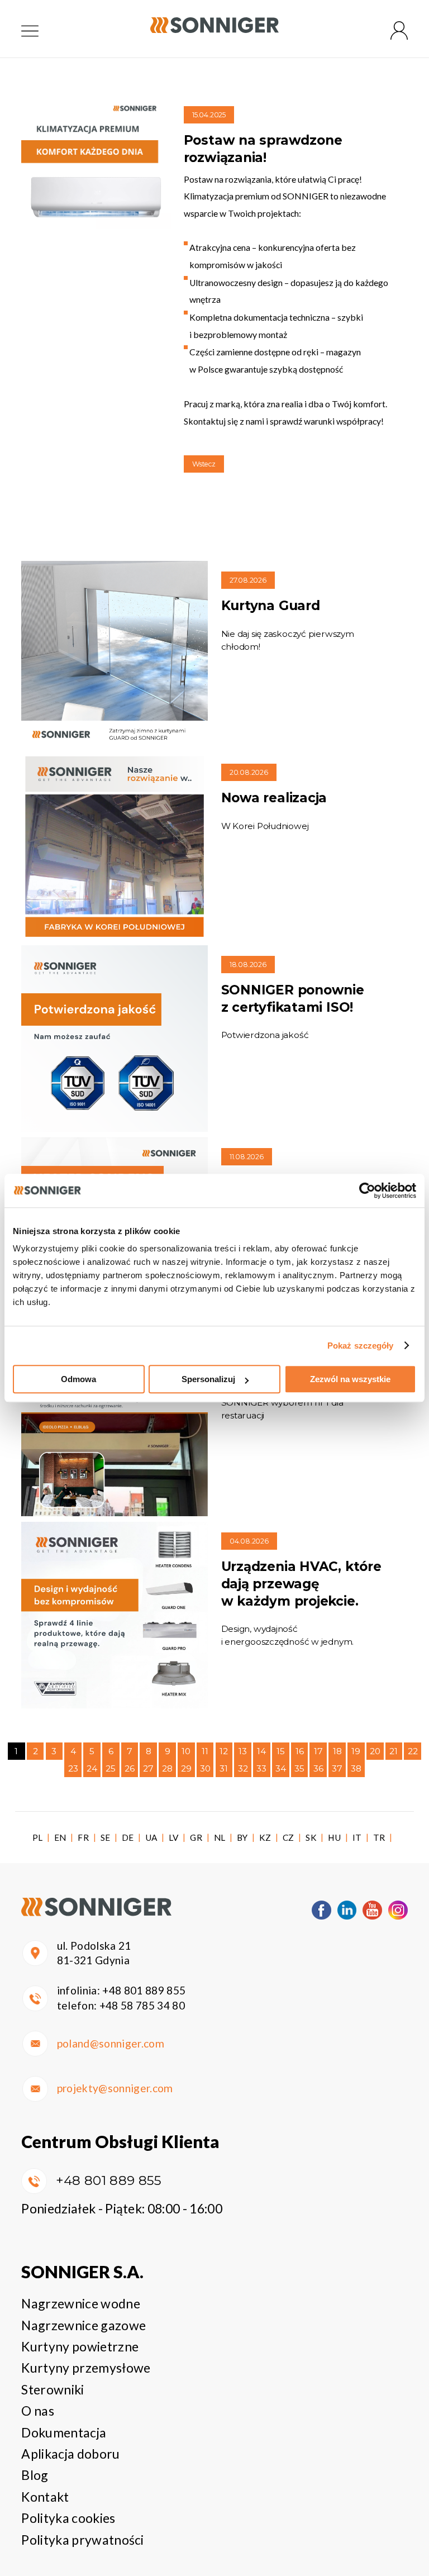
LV (174, 1837)
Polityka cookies (68, 2518)
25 (111, 1768)
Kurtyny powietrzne (80, 2346)
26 (130, 1768)
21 (394, 1751)
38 (356, 1768)
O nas (38, 2411)
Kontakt (45, 2497)
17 (318, 1751)
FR (83, 1837)
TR (379, 1837)
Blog (35, 2475)
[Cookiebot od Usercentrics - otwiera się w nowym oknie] (367, 1191)
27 (148, 1768)
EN (60, 1837)
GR (196, 1837)
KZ (265, 1837)
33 (261, 1768)
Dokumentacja (64, 2432)
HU (334, 1837)
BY (242, 1837)
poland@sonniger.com (111, 2043)
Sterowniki (53, 2389)
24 (92, 1768)
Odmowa (78, 1379)
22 (413, 1751)
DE (128, 1837)
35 (299, 1768)
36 (318, 1768)
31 (224, 1768)
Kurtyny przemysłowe (86, 2368)
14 (261, 1751)
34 (281, 1768)
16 (300, 1751)
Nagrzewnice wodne (80, 2303)
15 (281, 1751)
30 (205, 1768)
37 (337, 1768)
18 (337, 1751)
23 (73, 1768)
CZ (289, 1837)
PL (38, 1837)
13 (243, 1751)
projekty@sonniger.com (115, 2088)
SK (311, 1837)
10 (186, 1751)
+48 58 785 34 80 (142, 2005)
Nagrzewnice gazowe (84, 2325)
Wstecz (204, 464)
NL (220, 1837)
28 (167, 1768)
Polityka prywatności (82, 2540)
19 (356, 1751)
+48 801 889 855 (144, 1990)
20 (375, 1751)
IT (357, 1837)
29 (186, 1768)
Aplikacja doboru (70, 2454)
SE (106, 1837)
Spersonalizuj (208, 1379)
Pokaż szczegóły (361, 1346)
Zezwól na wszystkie (350, 1379)
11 (205, 1751)
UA (151, 1837)
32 (243, 1768)
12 (224, 1751)
